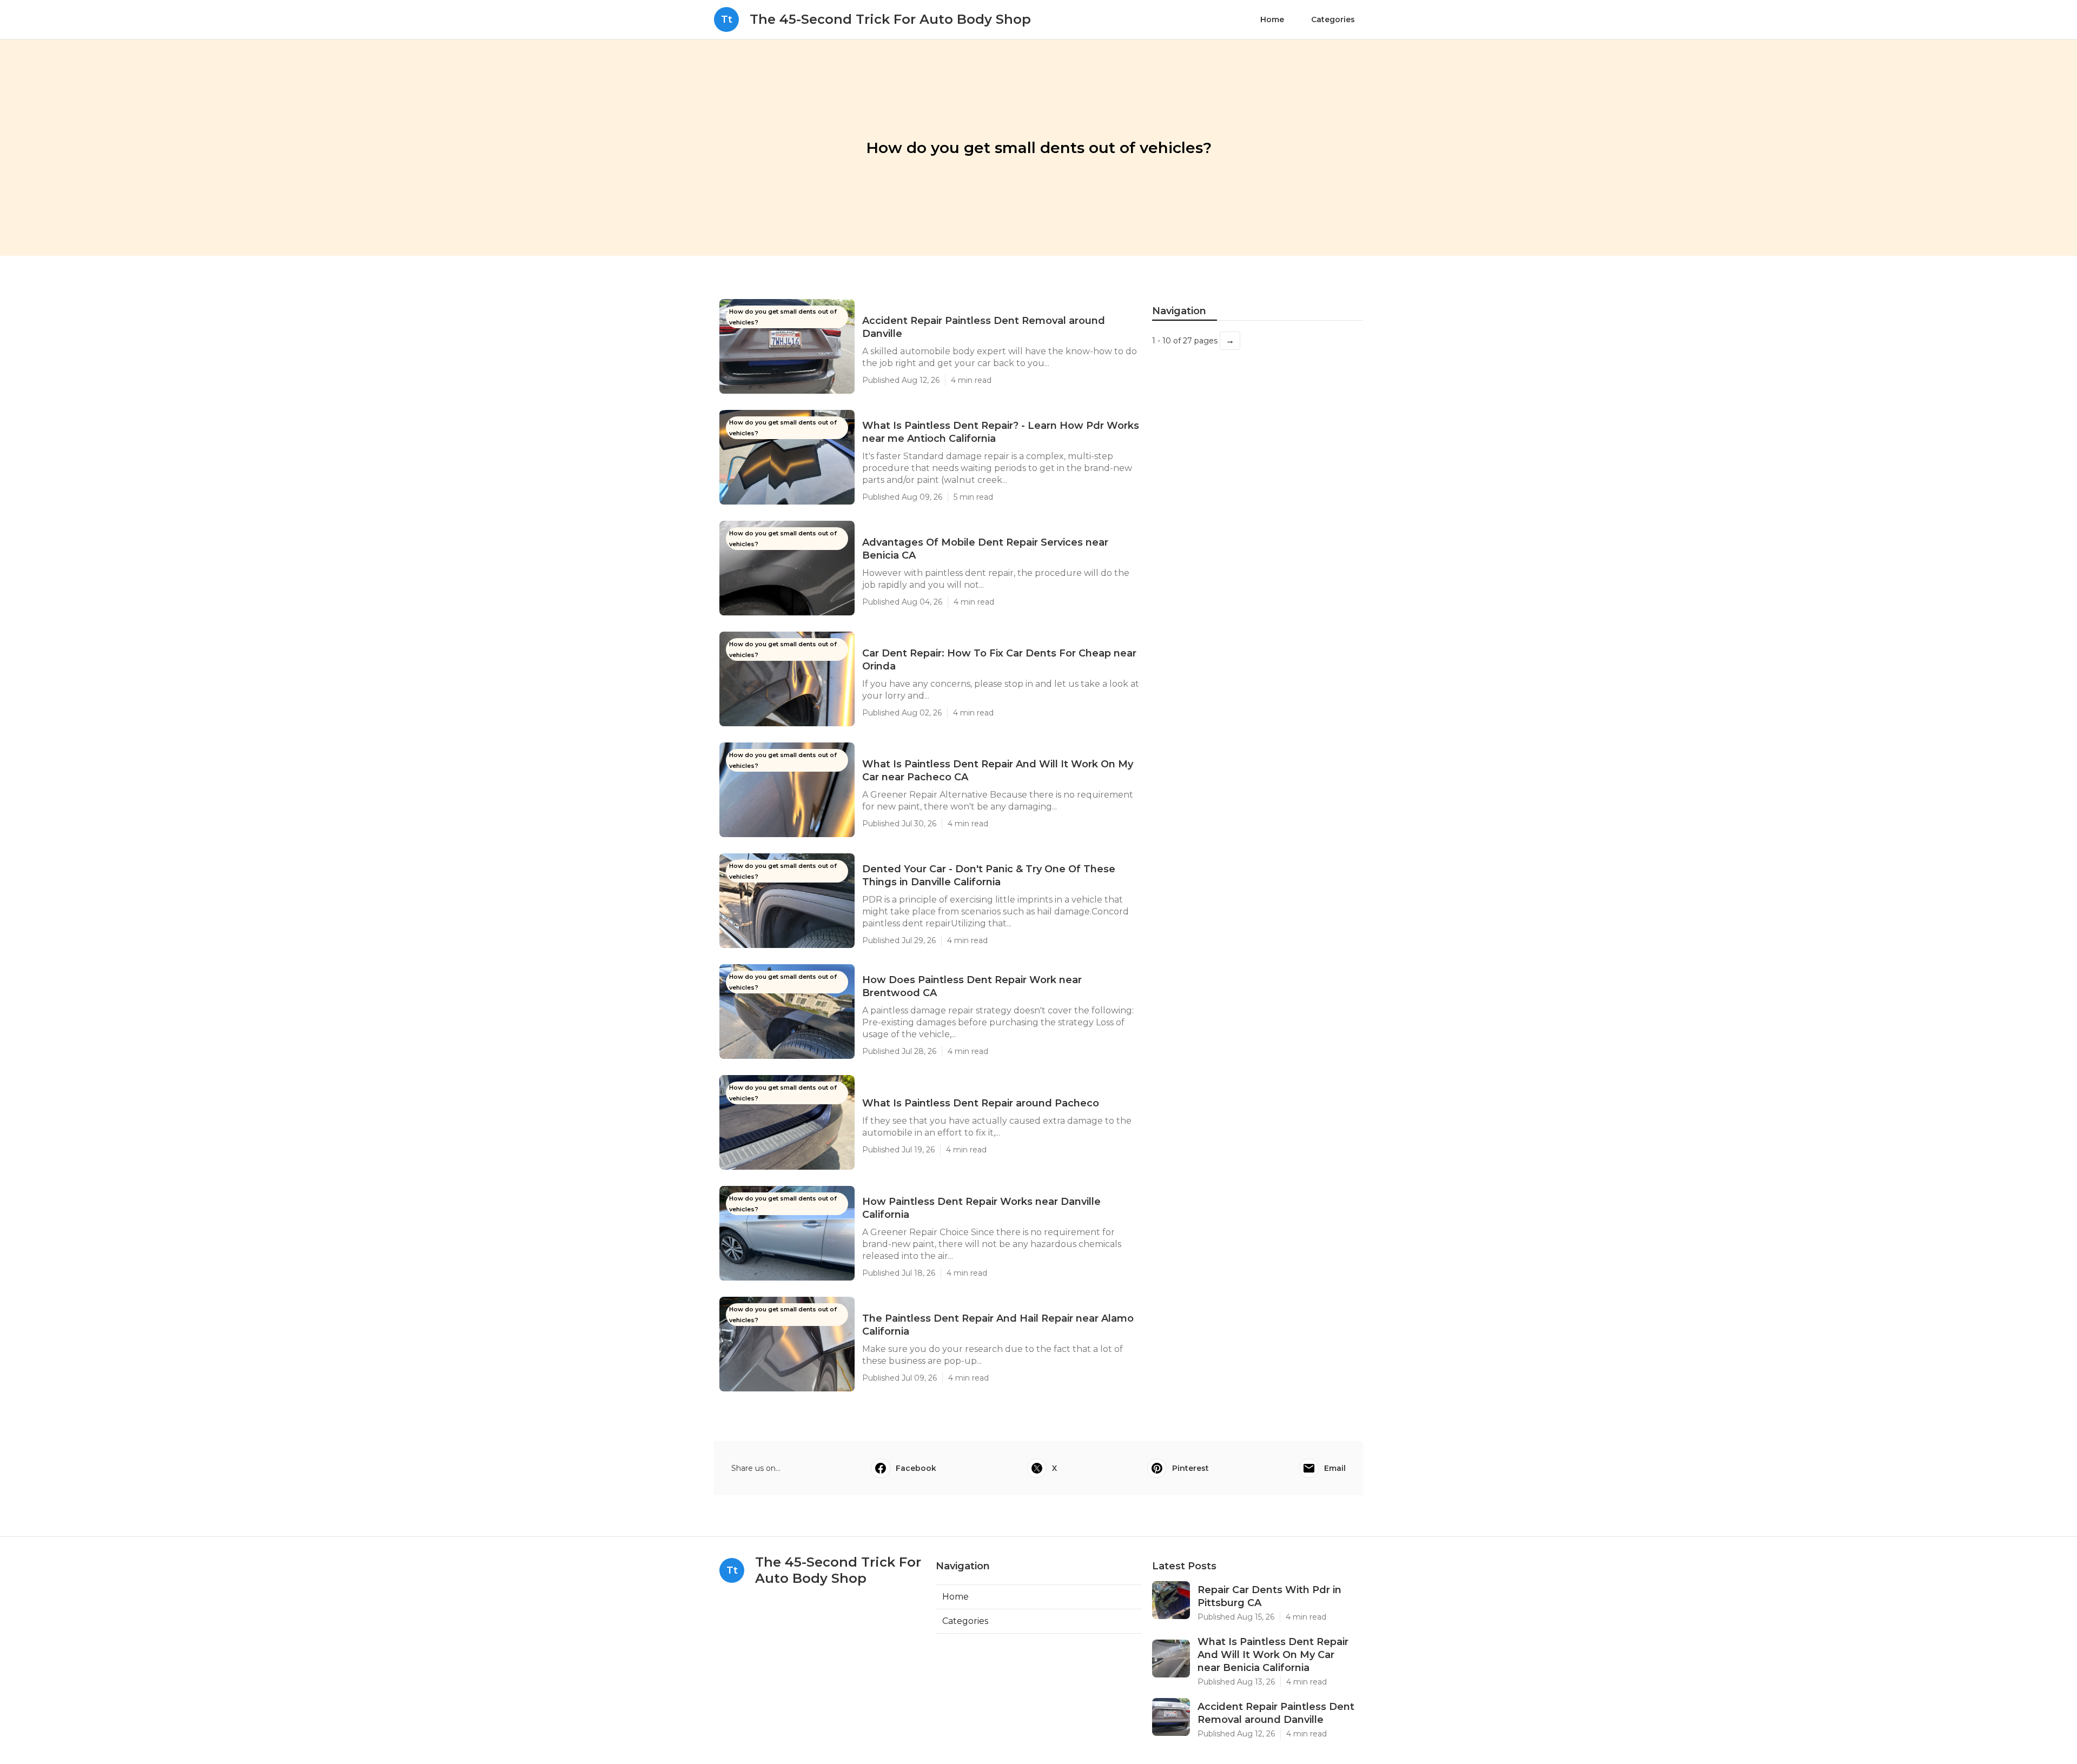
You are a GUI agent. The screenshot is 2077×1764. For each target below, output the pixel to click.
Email (1335, 1468)
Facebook (916, 1468)
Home (1272, 19)
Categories (1333, 19)
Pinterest (1190, 1468)
